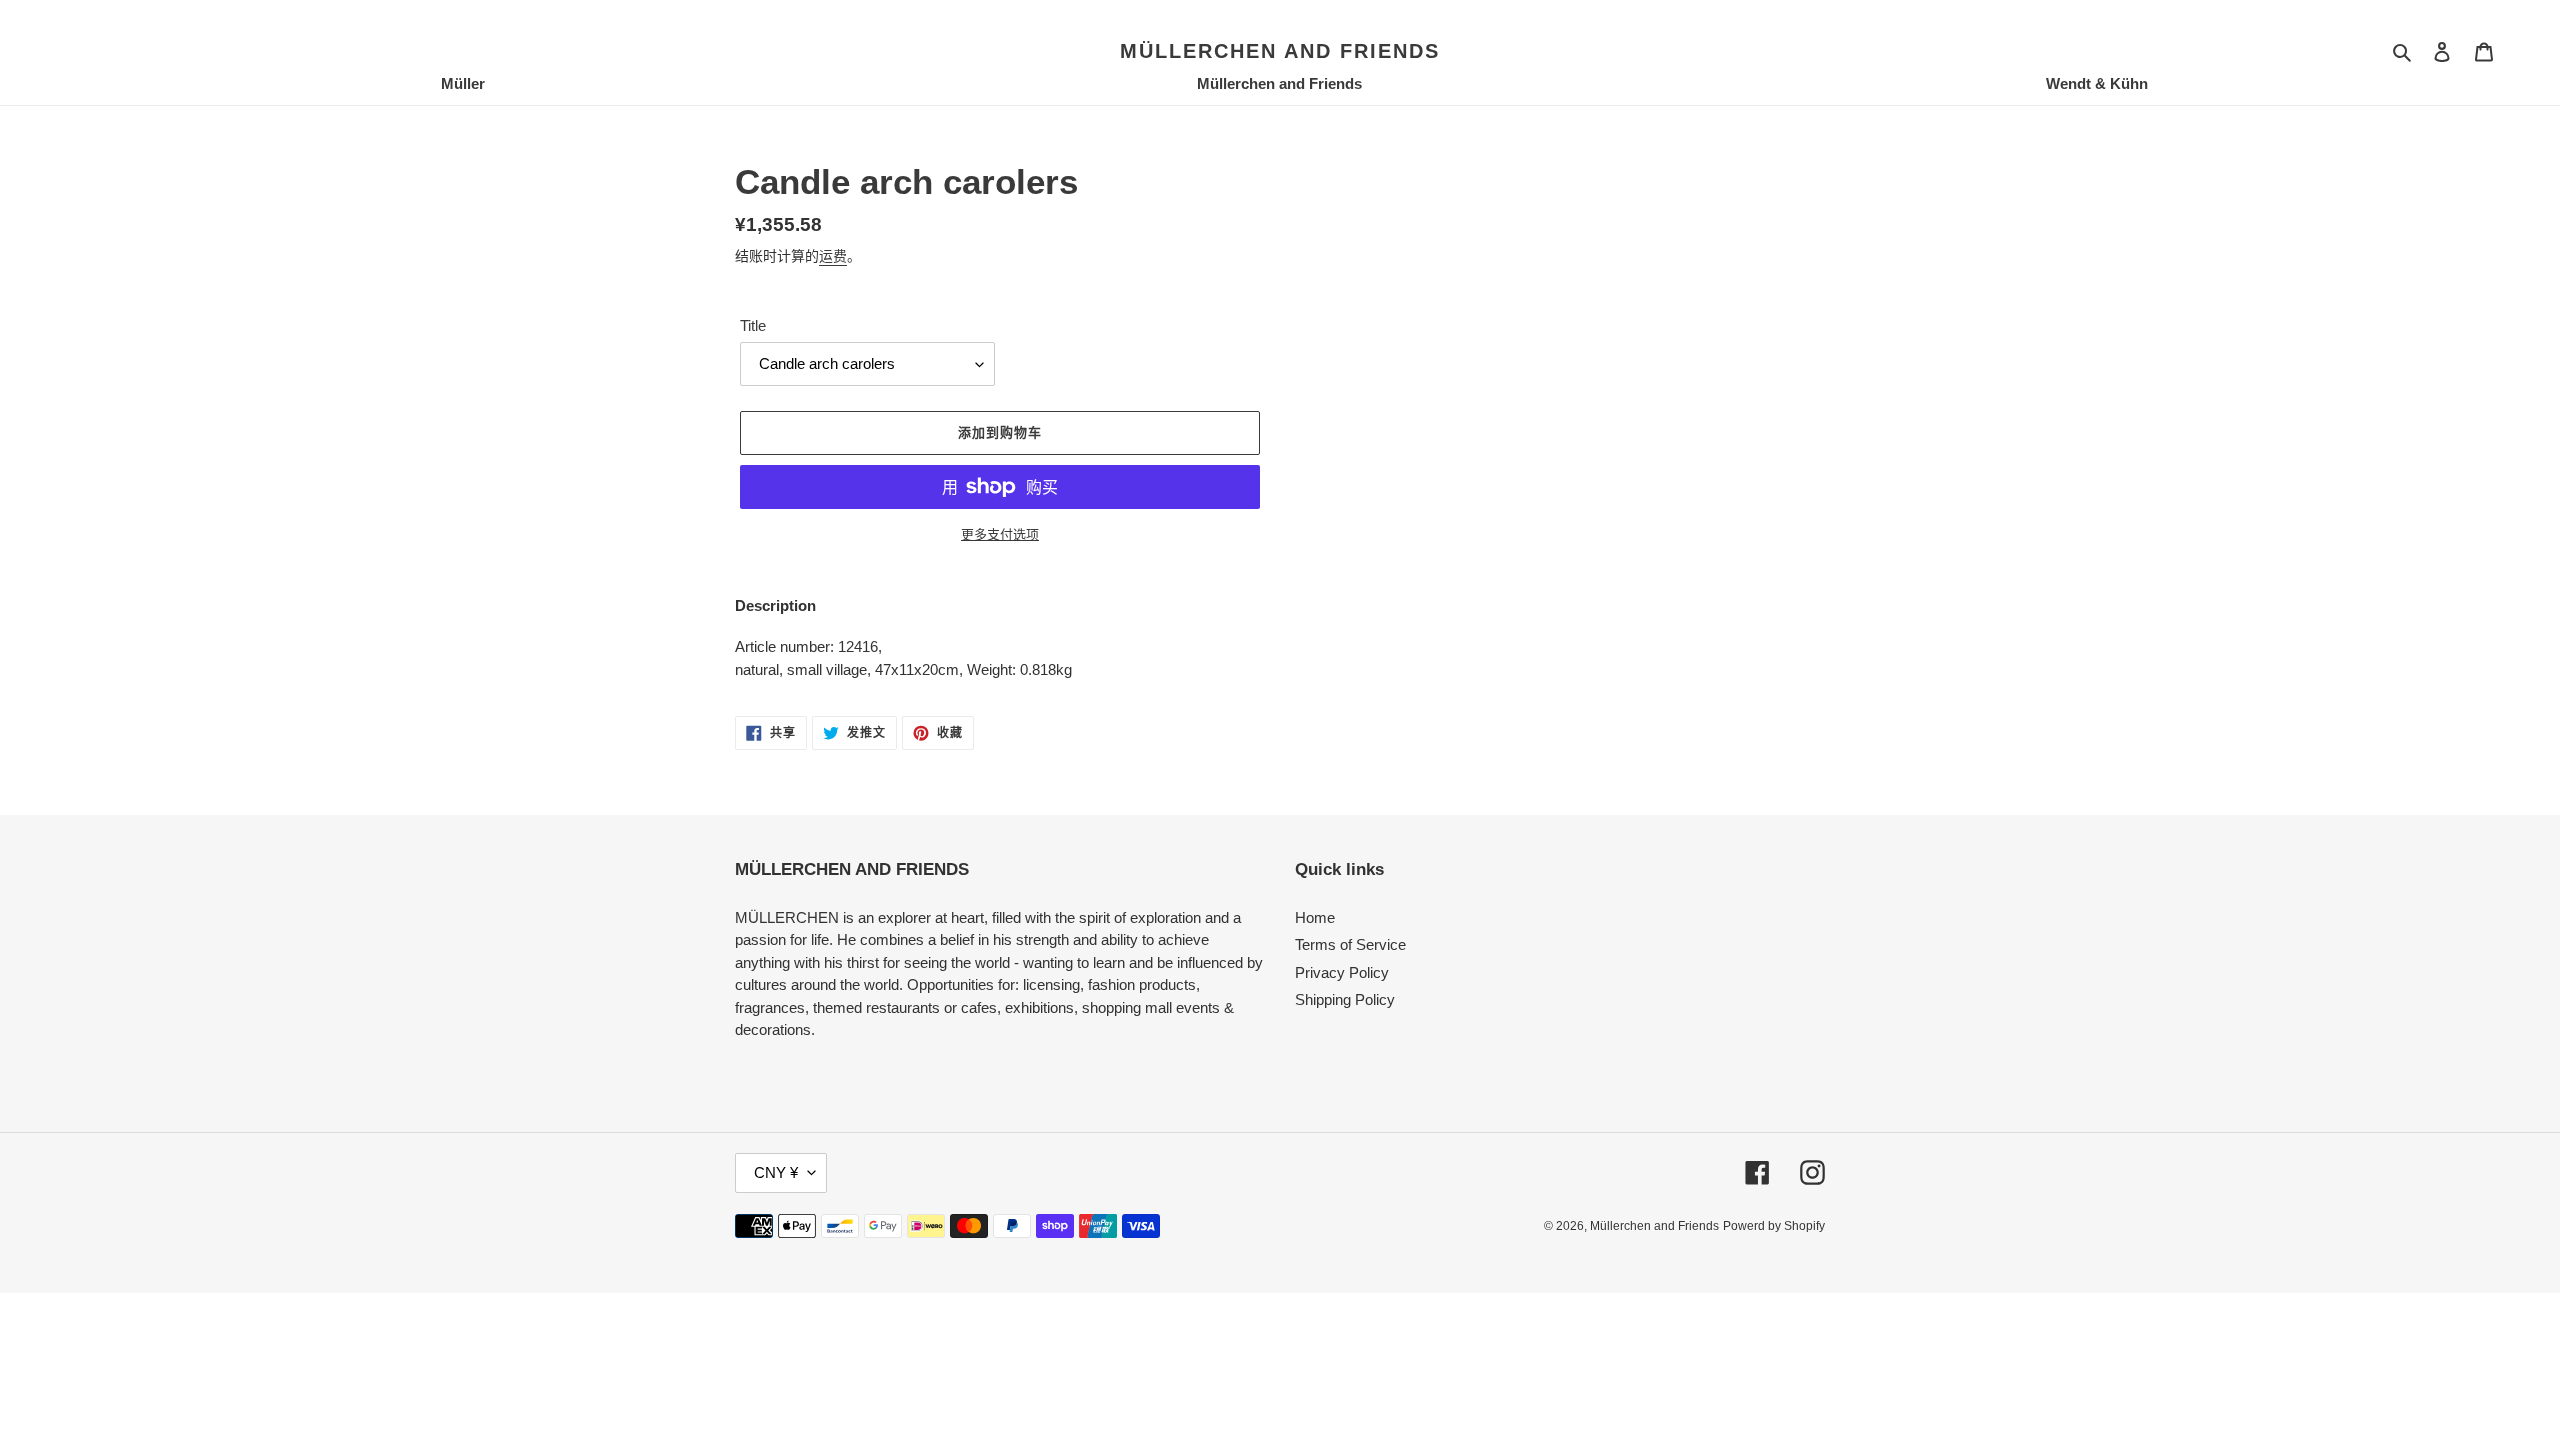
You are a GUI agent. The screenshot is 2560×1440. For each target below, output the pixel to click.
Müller (463, 83)
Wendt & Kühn (2097, 83)
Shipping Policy (1345, 999)
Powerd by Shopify (1774, 1226)
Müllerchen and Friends (1280, 51)
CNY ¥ (776, 1172)
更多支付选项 (1000, 534)
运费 (833, 256)
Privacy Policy (1342, 972)
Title (753, 325)
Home (1315, 917)
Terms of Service (1350, 944)
